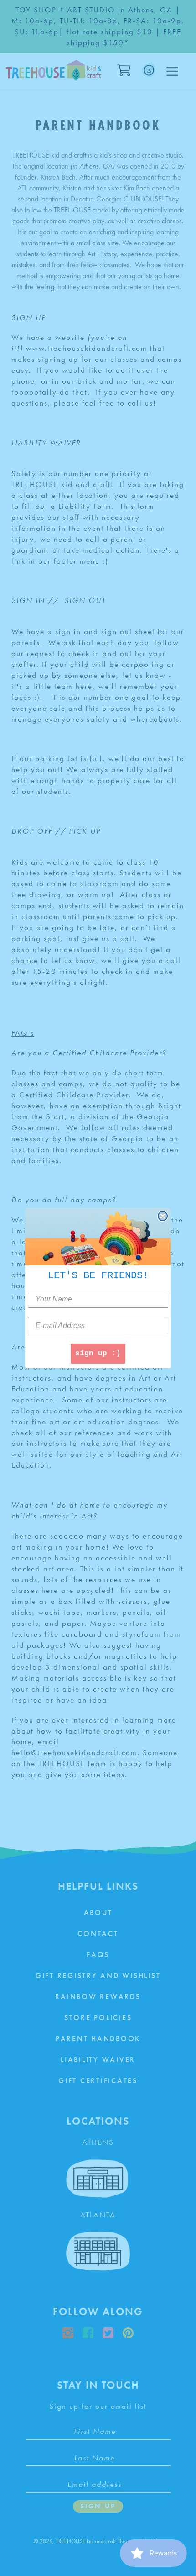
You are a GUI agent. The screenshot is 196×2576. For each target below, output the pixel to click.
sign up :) (98, 1354)
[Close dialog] (163, 1216)
